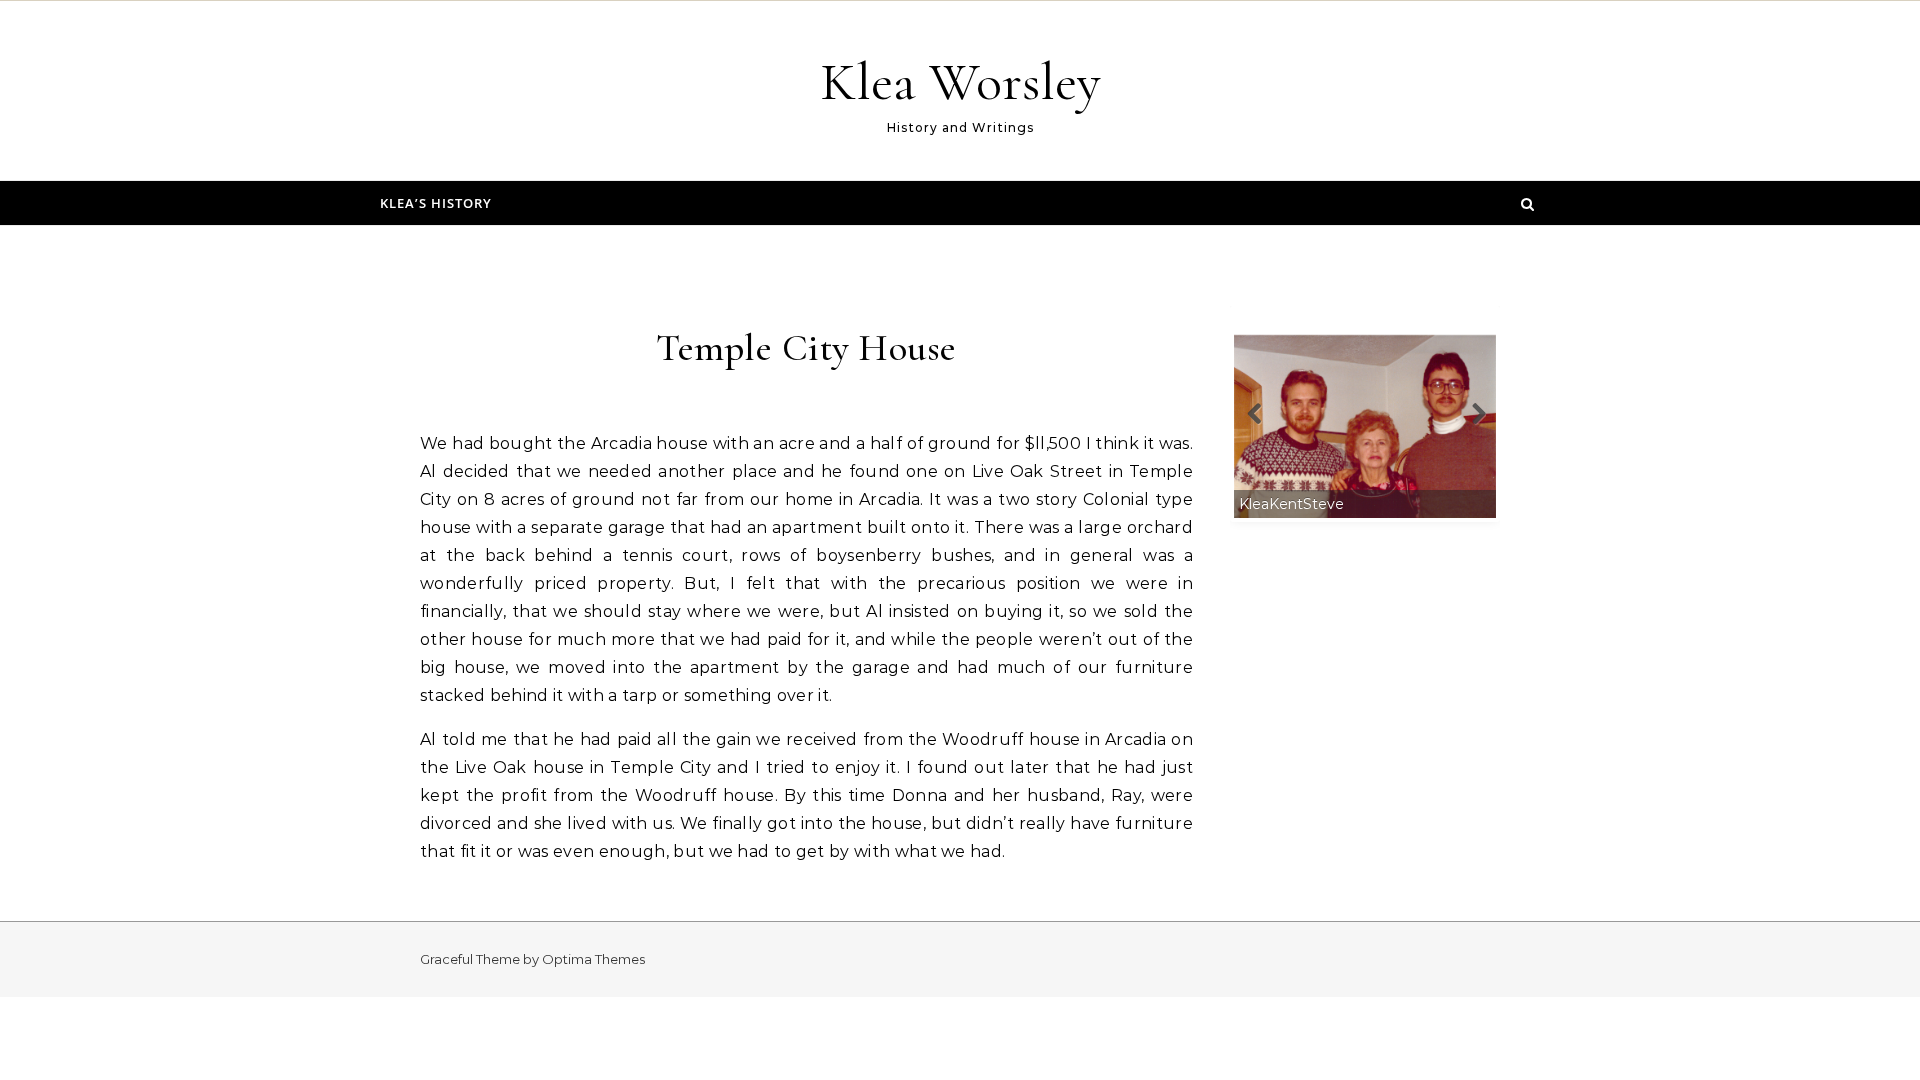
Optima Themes (593, 959)
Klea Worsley (960, 81)
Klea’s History (436, 203)
